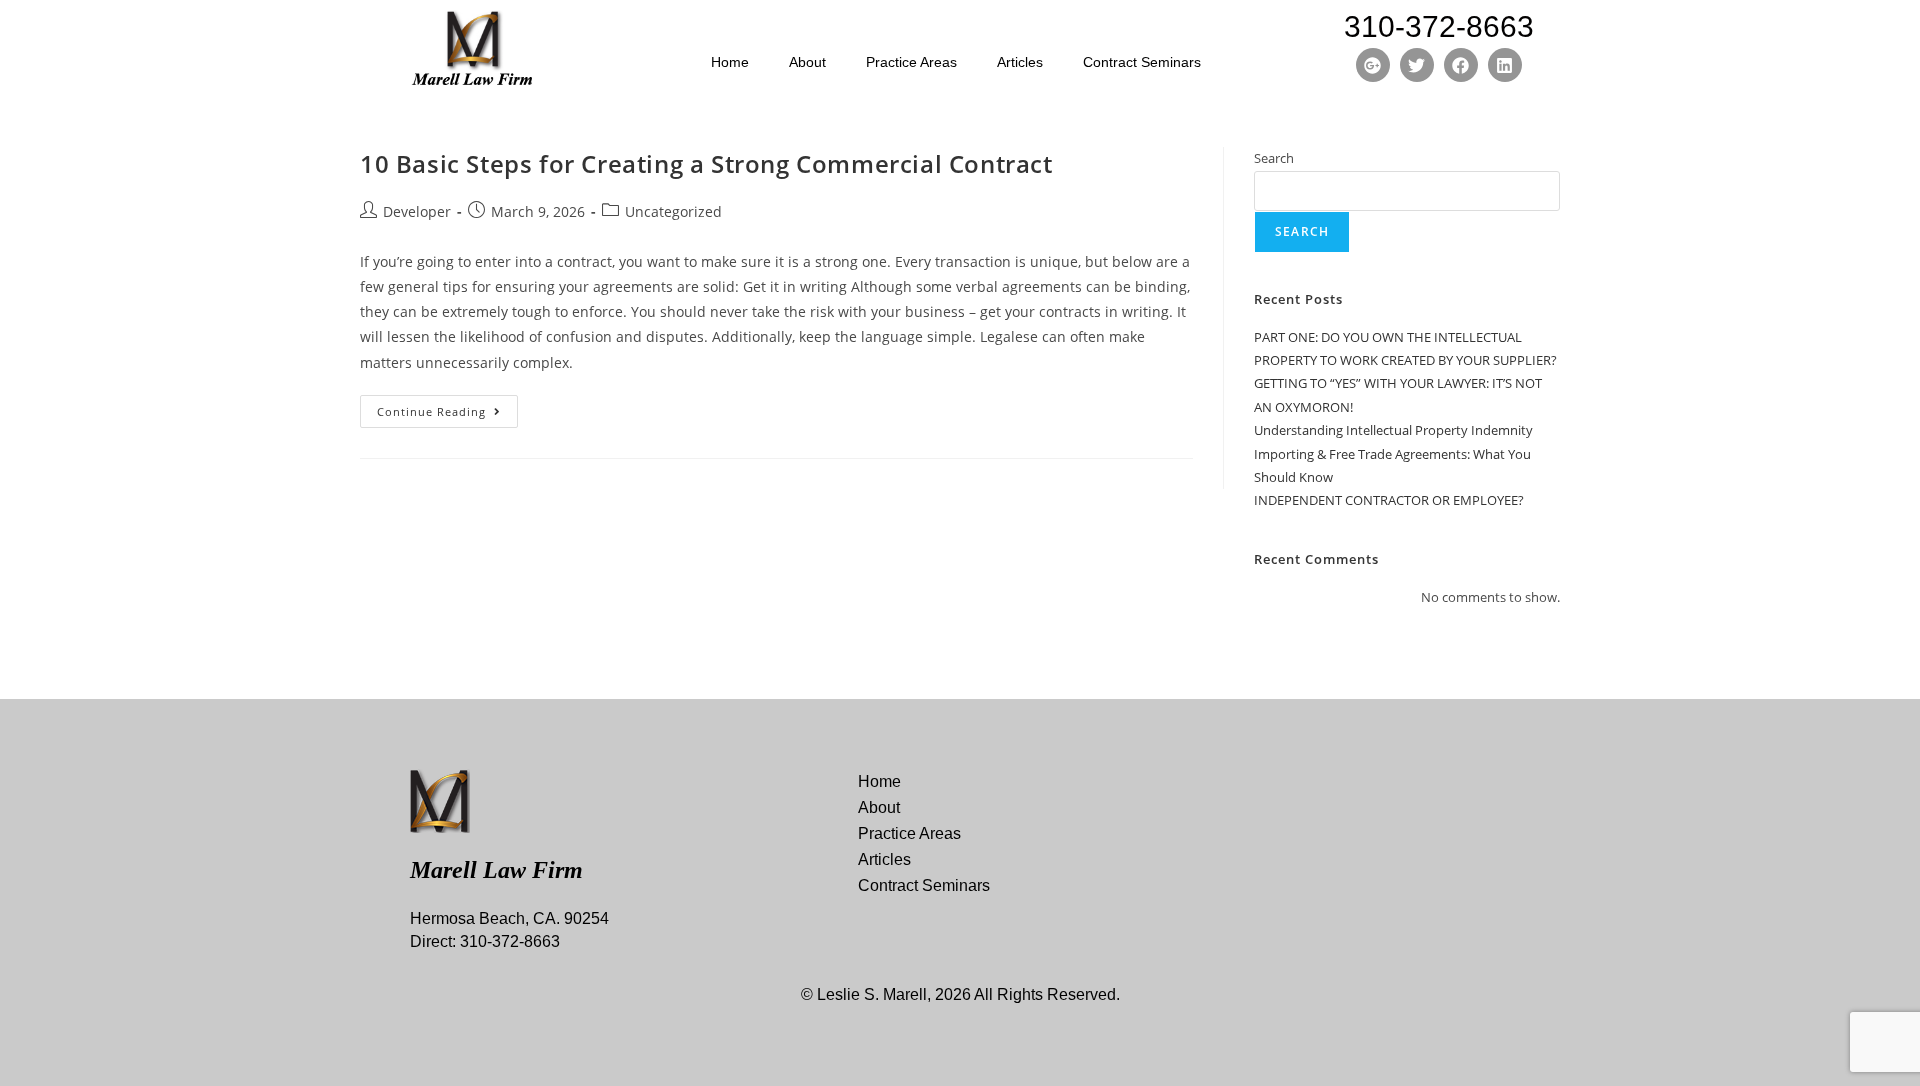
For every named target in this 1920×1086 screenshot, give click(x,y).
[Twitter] (1417, 65)
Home (730, 62)
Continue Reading (447, 407)
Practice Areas (911, 62)
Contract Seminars (1142, 62)
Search (1274, 158)
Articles (1020, 62)
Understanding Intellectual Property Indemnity (1393, 430)
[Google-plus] (1373, 65)
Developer (417, 211)
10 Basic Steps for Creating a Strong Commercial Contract (706, 163)
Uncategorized (673, 211)
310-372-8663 (1439, 26)
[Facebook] (1461, 65)
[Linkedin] (1505, 65)
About (807, 62)
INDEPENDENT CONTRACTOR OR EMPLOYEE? (1389, 500)
